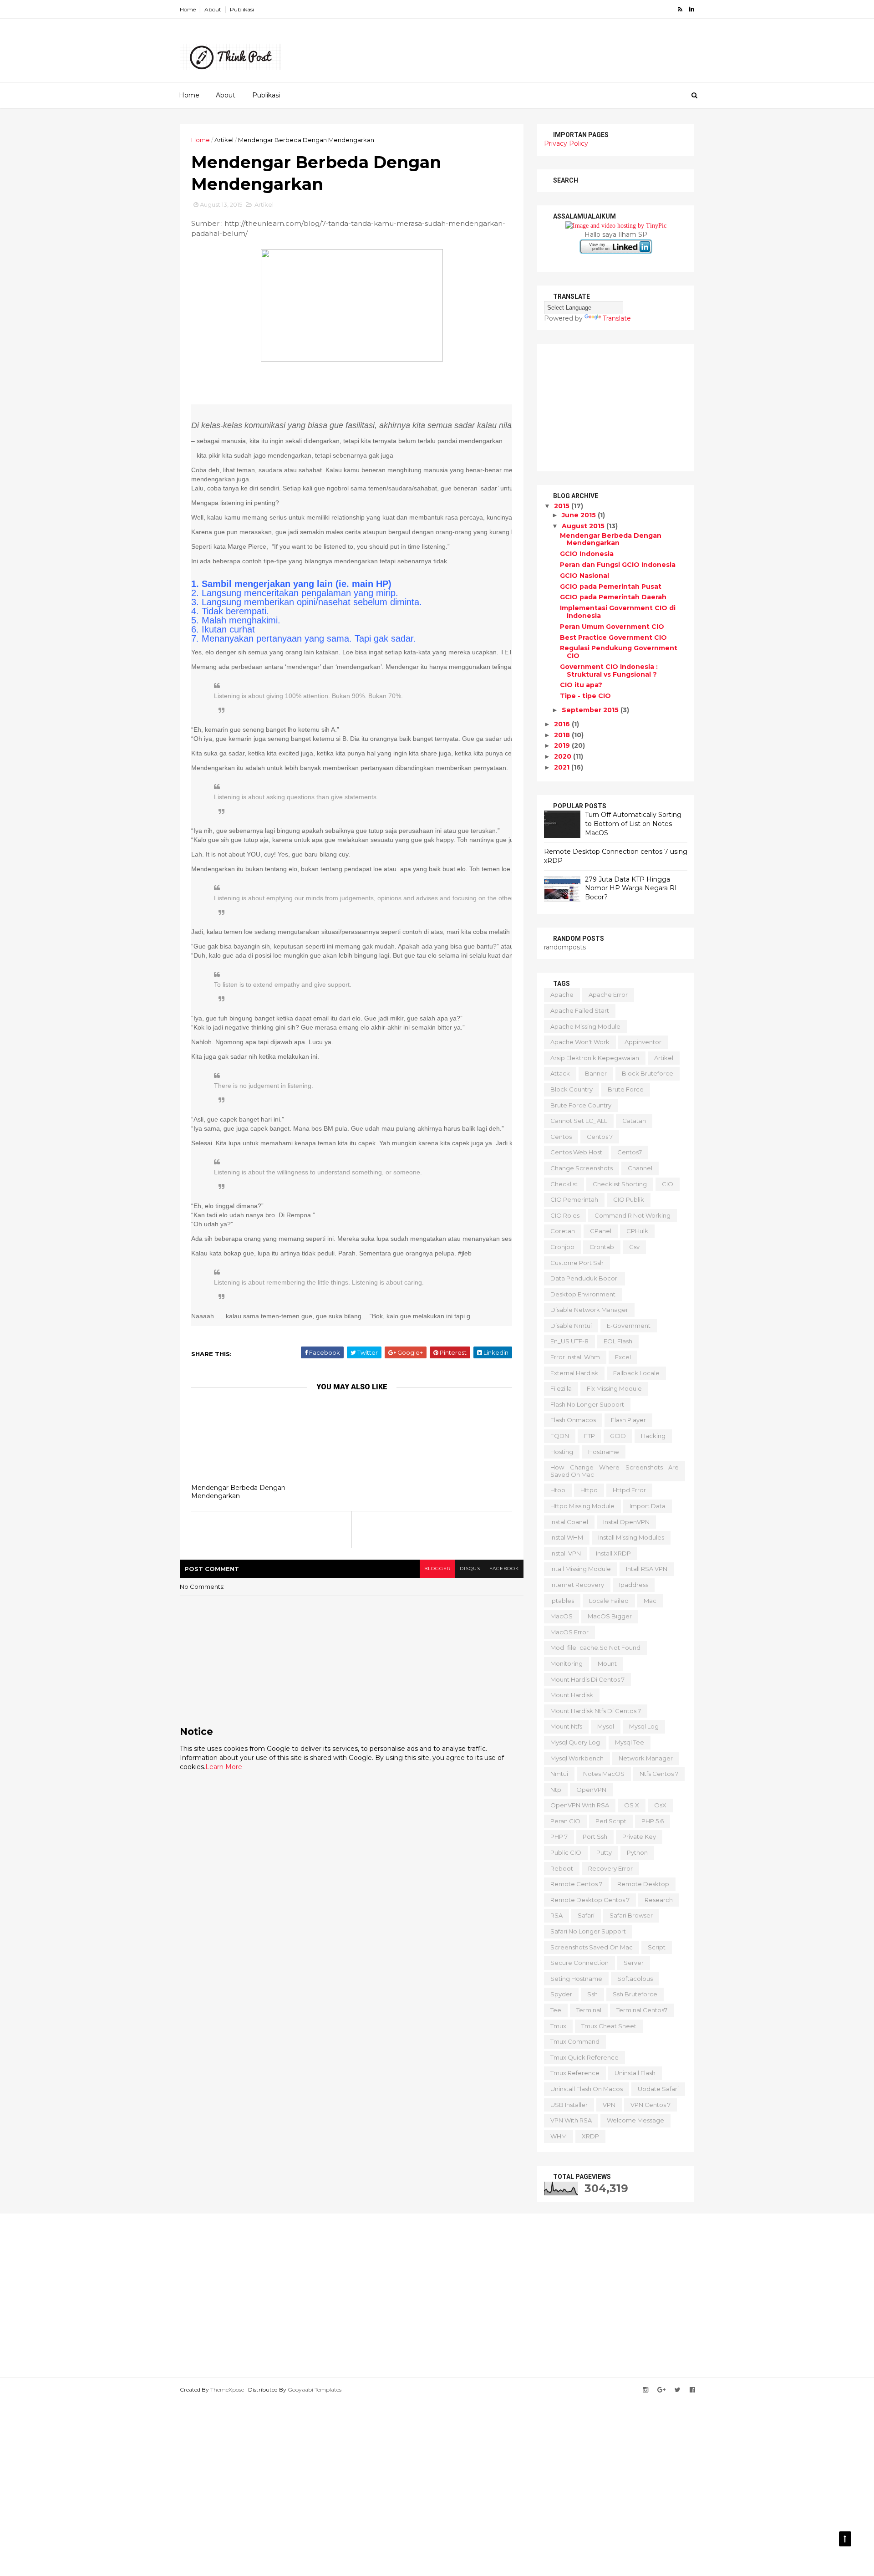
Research (659, 1900)
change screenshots (582, 1168)
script (657, 1947)
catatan (634, 1121)
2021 (563, 767)
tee (556, 2010)
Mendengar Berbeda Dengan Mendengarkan (238, 1492)
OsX (660, 1805)
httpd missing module (582, 1506)
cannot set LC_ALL (579, 1121)
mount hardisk (572, 1695)
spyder (561, 1994)
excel (623, 1357)
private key (639, 1836)
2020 (564, 756)
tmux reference (575, 2073)
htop (558, 1490)
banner (596, 1073)
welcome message (635, 2120)
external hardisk (574, 1373)
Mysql (606, 1726)
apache (562, 995)
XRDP (590, 2136)
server (634, 1963)
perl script (611, 1821)
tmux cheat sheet (609, 2026)
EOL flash (618, 1341)
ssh (592, 1994)
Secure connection (579, 1963)
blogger (437, 1569)
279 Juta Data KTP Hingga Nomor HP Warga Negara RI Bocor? (631, 888)
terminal (589, 2010)
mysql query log (575, 1742)
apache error (608, 995)
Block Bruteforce (648, 1073)
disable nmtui (571, 1326)
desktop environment (583, 1294)
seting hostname (576, 1979)
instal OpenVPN (626, 1522)
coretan (563, 1231)
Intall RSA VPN (647, 1569)
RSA (556, 1915)
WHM (559, 2136)
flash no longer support (587, 1404)
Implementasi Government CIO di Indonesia (618, 612)
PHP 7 (559, 1836)
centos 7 (600, 1137)
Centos (561, 1137)
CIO (668, 1184)
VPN (609, 2105)
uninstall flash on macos (587, 2089)
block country (572, 1089)
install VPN (566, 1553)
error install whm (575, 1357)
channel (640, 1168)
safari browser (631, 1915)
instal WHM (567, 1537)
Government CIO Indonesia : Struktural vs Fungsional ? (609, 671)
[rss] (680, 9)
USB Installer (569, 2105)
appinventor (643, 1042)
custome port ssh (577, 1263)
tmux (558, 2026)
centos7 (630, 1152)
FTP (589, 1436)
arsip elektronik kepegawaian (595, 1058)
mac (650, 1601)
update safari (658, 2089)
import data (648, 1506)
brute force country (581, 1105)
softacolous (635, 1979)
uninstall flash (635, 2073)
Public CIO (566, 1852)
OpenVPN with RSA (580, 1805)
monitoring (567, 1663)
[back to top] (845, 2539)
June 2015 (580, 515)
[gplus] (661, 2390)
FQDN (560, 1436)
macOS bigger (610, 1616)
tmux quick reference (584, 2057)
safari (586, 1915)
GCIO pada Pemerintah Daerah (613, 597)
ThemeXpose (227, 2390)
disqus (470, 1569)
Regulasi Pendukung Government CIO (619, 652)
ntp (556, 1790)
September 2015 (591, 710)
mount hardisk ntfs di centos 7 (596, 1711)
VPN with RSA (571, 2120)
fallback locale (636, 1373)
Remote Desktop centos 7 (590, 1900)
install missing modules (631, 1537)
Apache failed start (580, 1010)
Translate (617, 318)
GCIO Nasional (584, 576)
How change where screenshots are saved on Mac (615, 1471)
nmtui (559, 1774)
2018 (563, 735)
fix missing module (614, 1388)
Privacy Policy (566, 143)
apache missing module (585, 1026)
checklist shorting (620, 1184)
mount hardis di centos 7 (587, 1679)
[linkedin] (692, 9)
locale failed (609, 1601)
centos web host (576, 1152)
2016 (563, 724)
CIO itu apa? (581, 685)
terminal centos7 (642, 2010)
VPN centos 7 (650, 2105)
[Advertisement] (528, 46)
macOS (561, 1616)
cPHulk (637, 1231)
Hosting (562, 1452)
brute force (626, 1089)
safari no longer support (588, 1931)
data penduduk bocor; (584, 1278)
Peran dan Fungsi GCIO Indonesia (618, 565)
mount (607, 1663)
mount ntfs (566, 1726)
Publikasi (242, 9)
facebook (504, 1569)
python (637, 1852)
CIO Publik (629, 1199)
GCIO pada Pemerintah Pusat (611, 587)
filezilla (561, 1388)
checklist (564, 1184)
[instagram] (645, 2390)
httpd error (629, 1490)
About (213, 9)
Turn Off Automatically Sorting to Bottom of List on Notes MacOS (633, 824)
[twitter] (678, 2390)
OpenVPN (591, 1790)
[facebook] (692, 2390)
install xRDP (613, 1553)
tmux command (575, 2041)
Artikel (224, 140)
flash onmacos (573, 1420)
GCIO (618, 1436)
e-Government (629, 1326)
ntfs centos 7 (659, 1774)
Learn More (224, 1767)
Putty (604, 1852)
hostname (604, 1452)
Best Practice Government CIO (613, 638)
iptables (562, 1601)
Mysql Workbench (577, 1758)
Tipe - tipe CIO (585, 696)
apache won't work (580, 1042)
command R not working (633, 1215)
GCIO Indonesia (587, 554)
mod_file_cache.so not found (595, 1648)
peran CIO (565, 1821)
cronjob (562, 1247)
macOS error (569, 1632)
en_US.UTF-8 (569, 1341)
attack (560, 1073)
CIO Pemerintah (574, 1199)
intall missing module (581, 1569)
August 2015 (584, 526)
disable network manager (589, 1310)
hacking (653, 1436)
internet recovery (577, 1585)
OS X (632, 1805)
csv (634, 1247)
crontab (602, 1247)
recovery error (610, 1868)
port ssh (595, 1836)
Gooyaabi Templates (315, 2390)
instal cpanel (569, 1522)
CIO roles (565, 1215)
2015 (563, 506)
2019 (563, 745)
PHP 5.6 (653, 1821)
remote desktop (643, 1884)
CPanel (601, 1231)
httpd (589, 1490)
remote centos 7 (576, 1884)
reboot (562, 1868)
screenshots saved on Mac (592, 1947)
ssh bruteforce (635, 1994)
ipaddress (634, 1585)
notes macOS (604, 1774)
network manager (646, 1758)
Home (188, 9)
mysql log (644, 1726)
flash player (628, 1420)
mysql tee (630, 1742)
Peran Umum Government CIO (612, 627)
